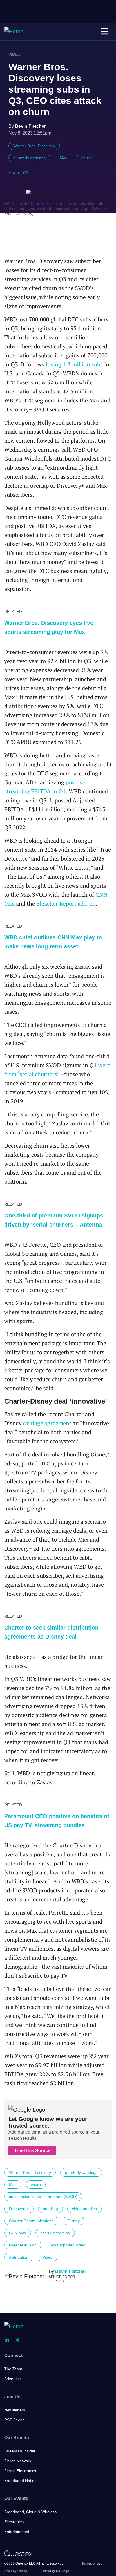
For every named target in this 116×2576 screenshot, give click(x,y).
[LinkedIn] (8, 2340)
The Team (13, 2369)
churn (86, 158)
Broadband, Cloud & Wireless (30, 2512)
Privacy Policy (16, 2571)
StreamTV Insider (20, 2451)
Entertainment (17, 2532)
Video (14, 54)
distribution (19, 2257)
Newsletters (15, 2410)
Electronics (14, 2522)
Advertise (13, 2379)
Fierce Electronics (20, 2471)
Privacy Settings (56, 2571)
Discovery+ (19, 2209)
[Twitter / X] (19, 2340)
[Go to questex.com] (18, 2553)
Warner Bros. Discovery (34, 146)
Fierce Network (18, 2461)
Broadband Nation (20, 2481)
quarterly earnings (29, 158)
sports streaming (55, 2233)
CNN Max (18, 2233)
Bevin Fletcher (71, 2271)
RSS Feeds (14, 2420)
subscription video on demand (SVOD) (43, 2197)
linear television (23, 2245)
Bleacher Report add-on (66, 904)
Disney (74, 2221)
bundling (50, 2209)
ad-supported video (68, 2245)
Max (63, 158)
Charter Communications (31, 2221)
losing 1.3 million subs (74, 364)
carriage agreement (47, 1423)
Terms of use (92, 2564)
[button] (105, 32)
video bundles (84, 2209)
